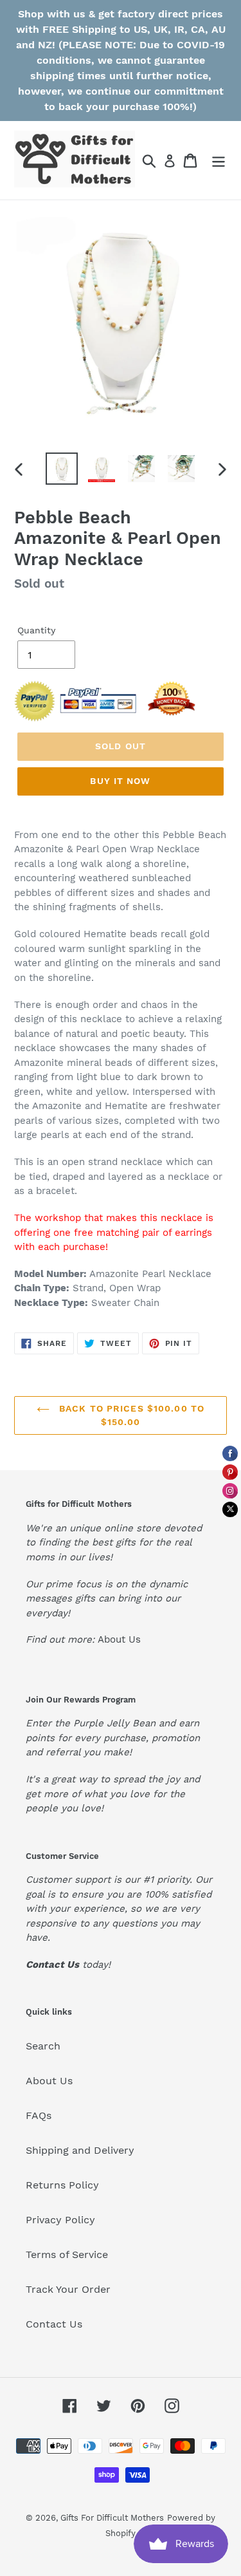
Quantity (36, 630)
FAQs (39, 2115)
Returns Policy (62, 2185)
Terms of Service (67, 2254)
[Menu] (219, 161)
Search (43, 2046)
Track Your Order (68, 2289)
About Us (119, 1639)
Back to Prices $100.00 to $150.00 (130, 1415)
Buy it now (120, 781)
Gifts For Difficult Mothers (112, 2518)
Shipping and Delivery (80, 2150)
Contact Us (54, 2324)
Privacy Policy (60, 2220)
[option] (62, 469)
